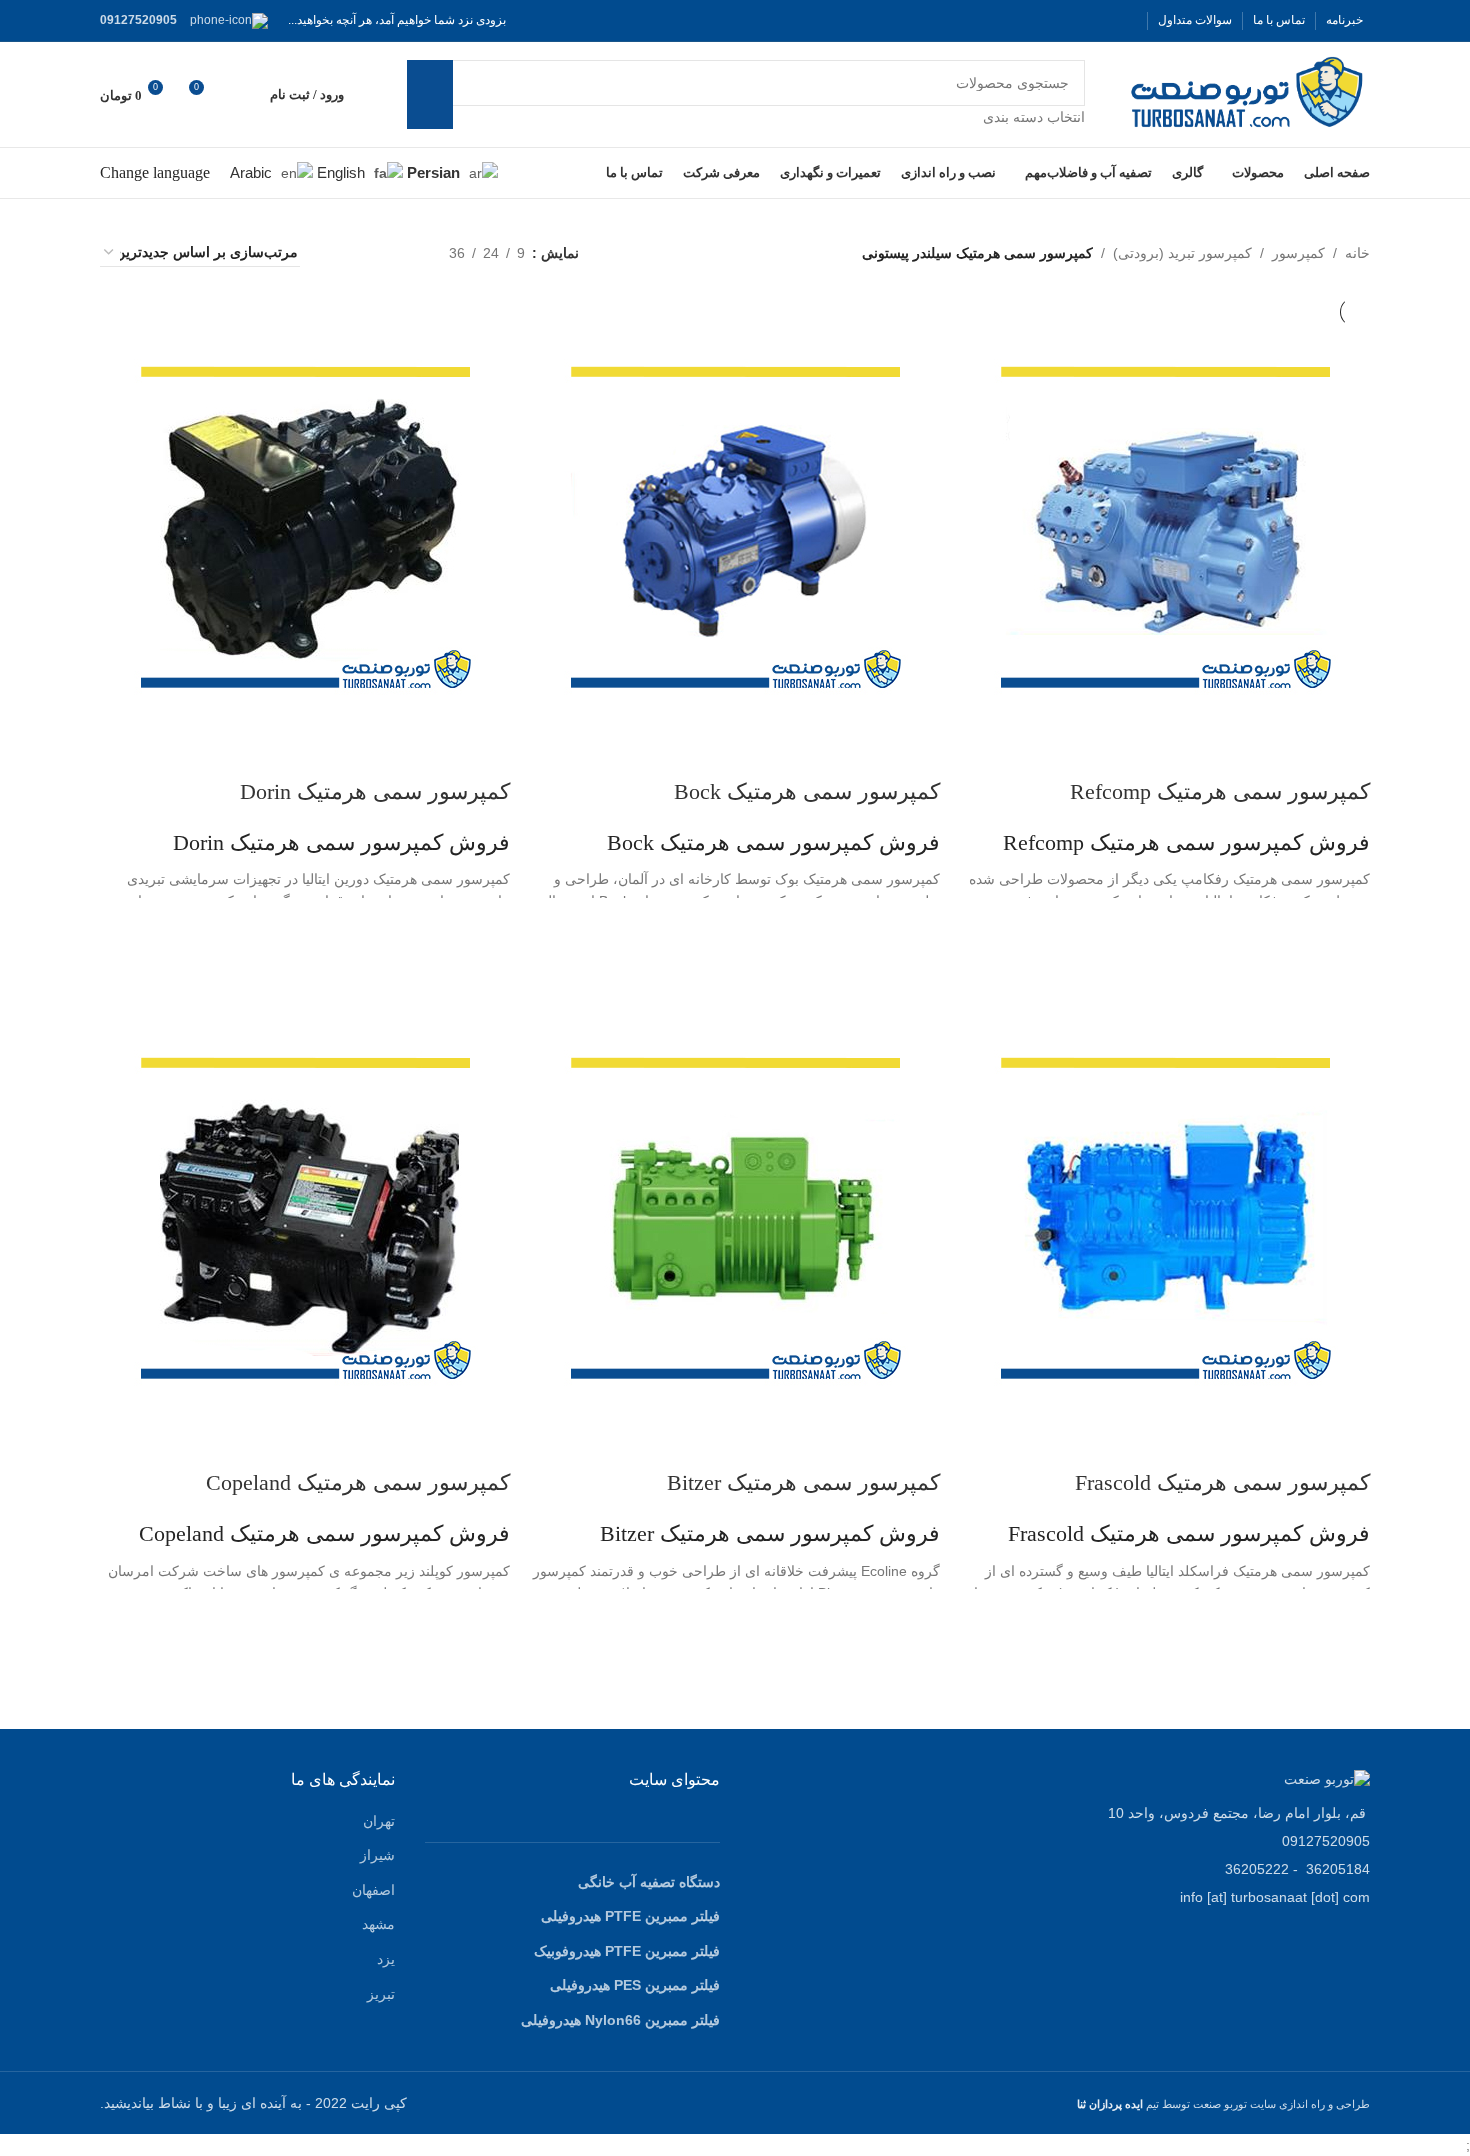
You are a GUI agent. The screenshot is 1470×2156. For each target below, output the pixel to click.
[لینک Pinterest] (1029, 20)
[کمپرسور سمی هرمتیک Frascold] (1170, 1217)
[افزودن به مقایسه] (1345, 752)
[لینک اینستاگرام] (1077, 20)
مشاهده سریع (1345, 973)
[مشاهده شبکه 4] (339, 252)
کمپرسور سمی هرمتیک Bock (807, 791)
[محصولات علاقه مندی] (242, 95)
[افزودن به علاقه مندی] (1345, 923)
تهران (379, 1821)
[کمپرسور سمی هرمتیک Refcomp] (1170, 526)
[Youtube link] (1053, 20)
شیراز (377, 1855)
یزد (386, 1959)
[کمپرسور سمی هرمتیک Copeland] (310, 1217)
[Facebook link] (1125, 20)
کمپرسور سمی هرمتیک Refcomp (1220, 791)
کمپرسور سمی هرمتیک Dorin (375, 791)
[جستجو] (430, 94)
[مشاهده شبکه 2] (402, 252)
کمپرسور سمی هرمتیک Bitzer (803, 1482)
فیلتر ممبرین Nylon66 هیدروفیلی (620, 2020)
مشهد (378, 1924)
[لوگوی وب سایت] (1247, 93)
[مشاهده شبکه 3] (371, 252)
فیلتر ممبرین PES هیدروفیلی (635, 1985)
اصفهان (373, 1890)
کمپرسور (1298, 253)
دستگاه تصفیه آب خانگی (649, 1882)
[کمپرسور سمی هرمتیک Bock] (740, 526)
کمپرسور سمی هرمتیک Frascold (1222, 1482)
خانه (1357, 253)
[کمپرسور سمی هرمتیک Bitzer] (740, 1217)
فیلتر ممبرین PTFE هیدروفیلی (630, 1916)
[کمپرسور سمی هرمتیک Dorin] (310, 526)
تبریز (381, 1994)
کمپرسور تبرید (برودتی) (1182, 253)
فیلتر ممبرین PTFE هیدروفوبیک (627, 1951)
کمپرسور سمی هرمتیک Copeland (358, 1482)
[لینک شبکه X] (1101, 20)
